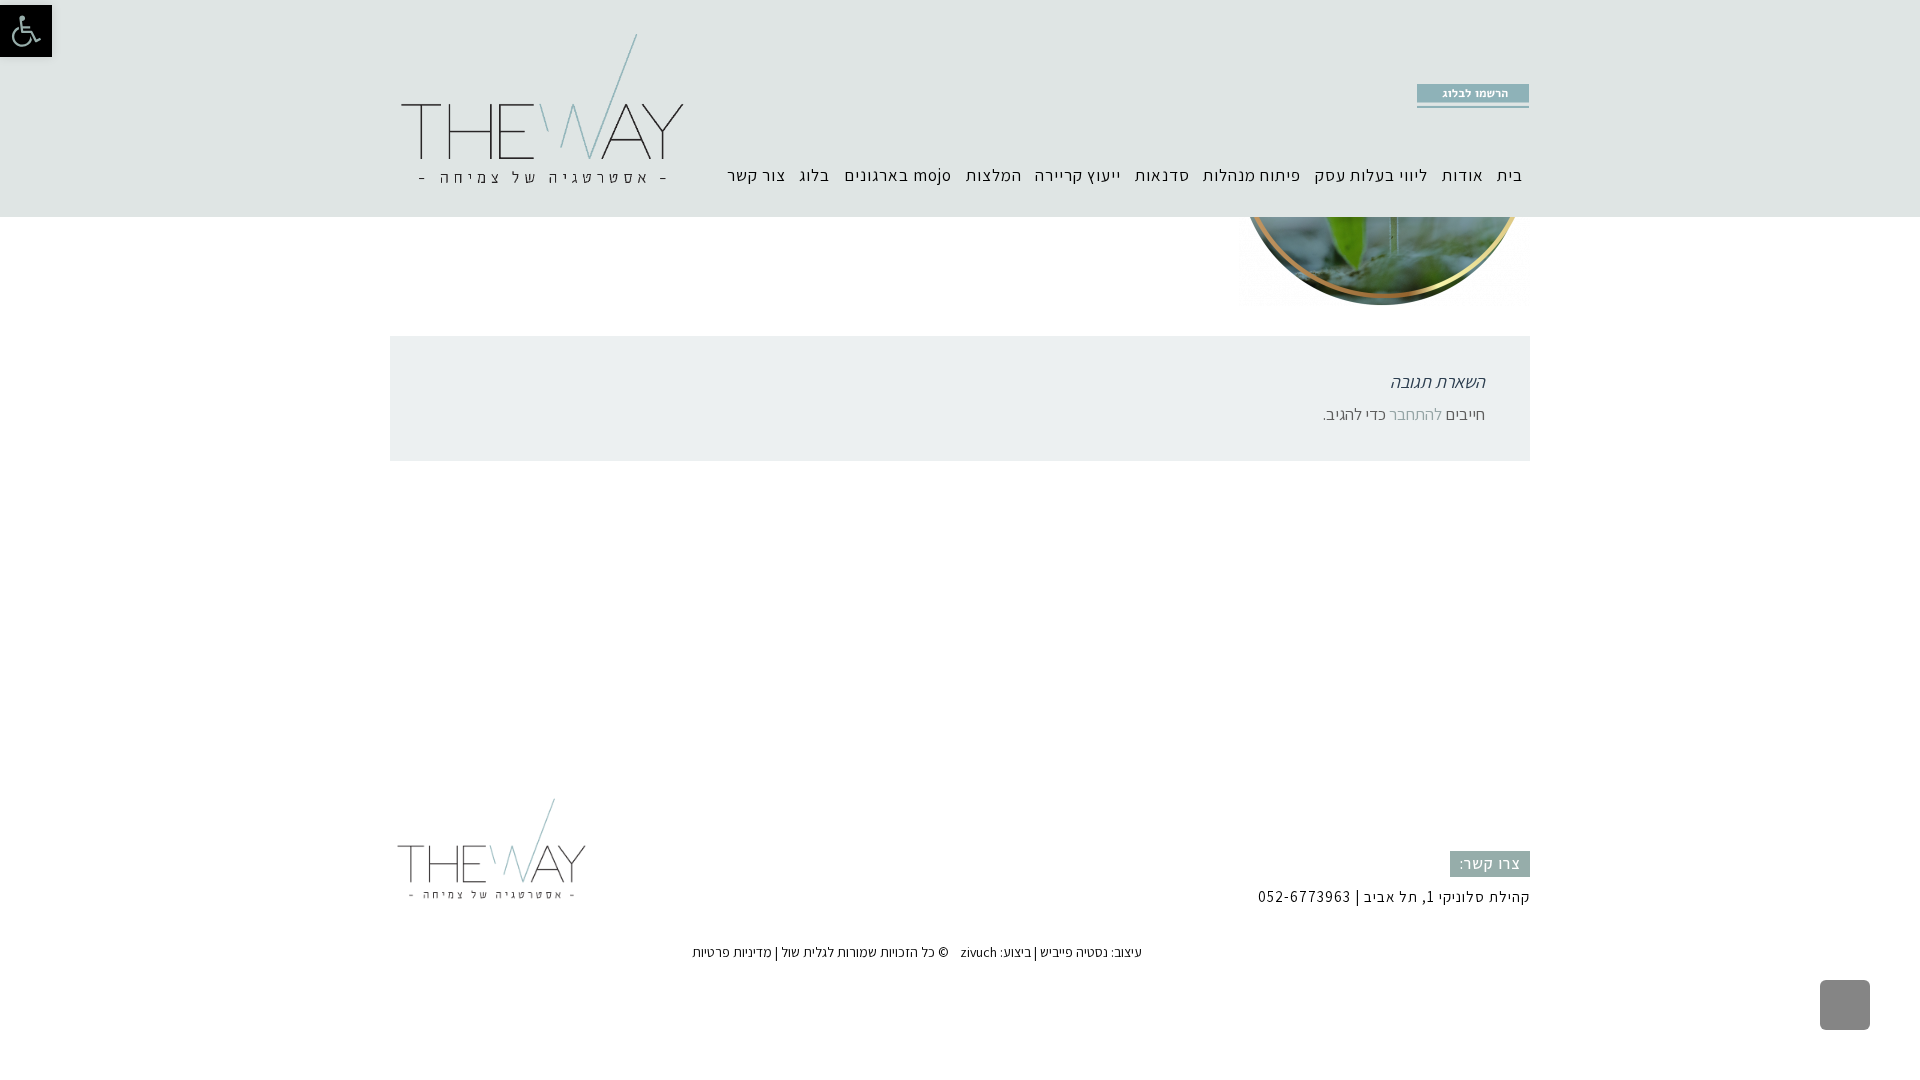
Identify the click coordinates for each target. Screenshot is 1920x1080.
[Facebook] (1423, 66)
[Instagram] (1454, 66)
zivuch (978, 952)
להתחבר (1415, 414)
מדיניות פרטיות (732, 952)
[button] (26, 31)
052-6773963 (1304, 896)
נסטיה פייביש (1074, 952)
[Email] (1516, 66)
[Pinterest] (1485, 66)
